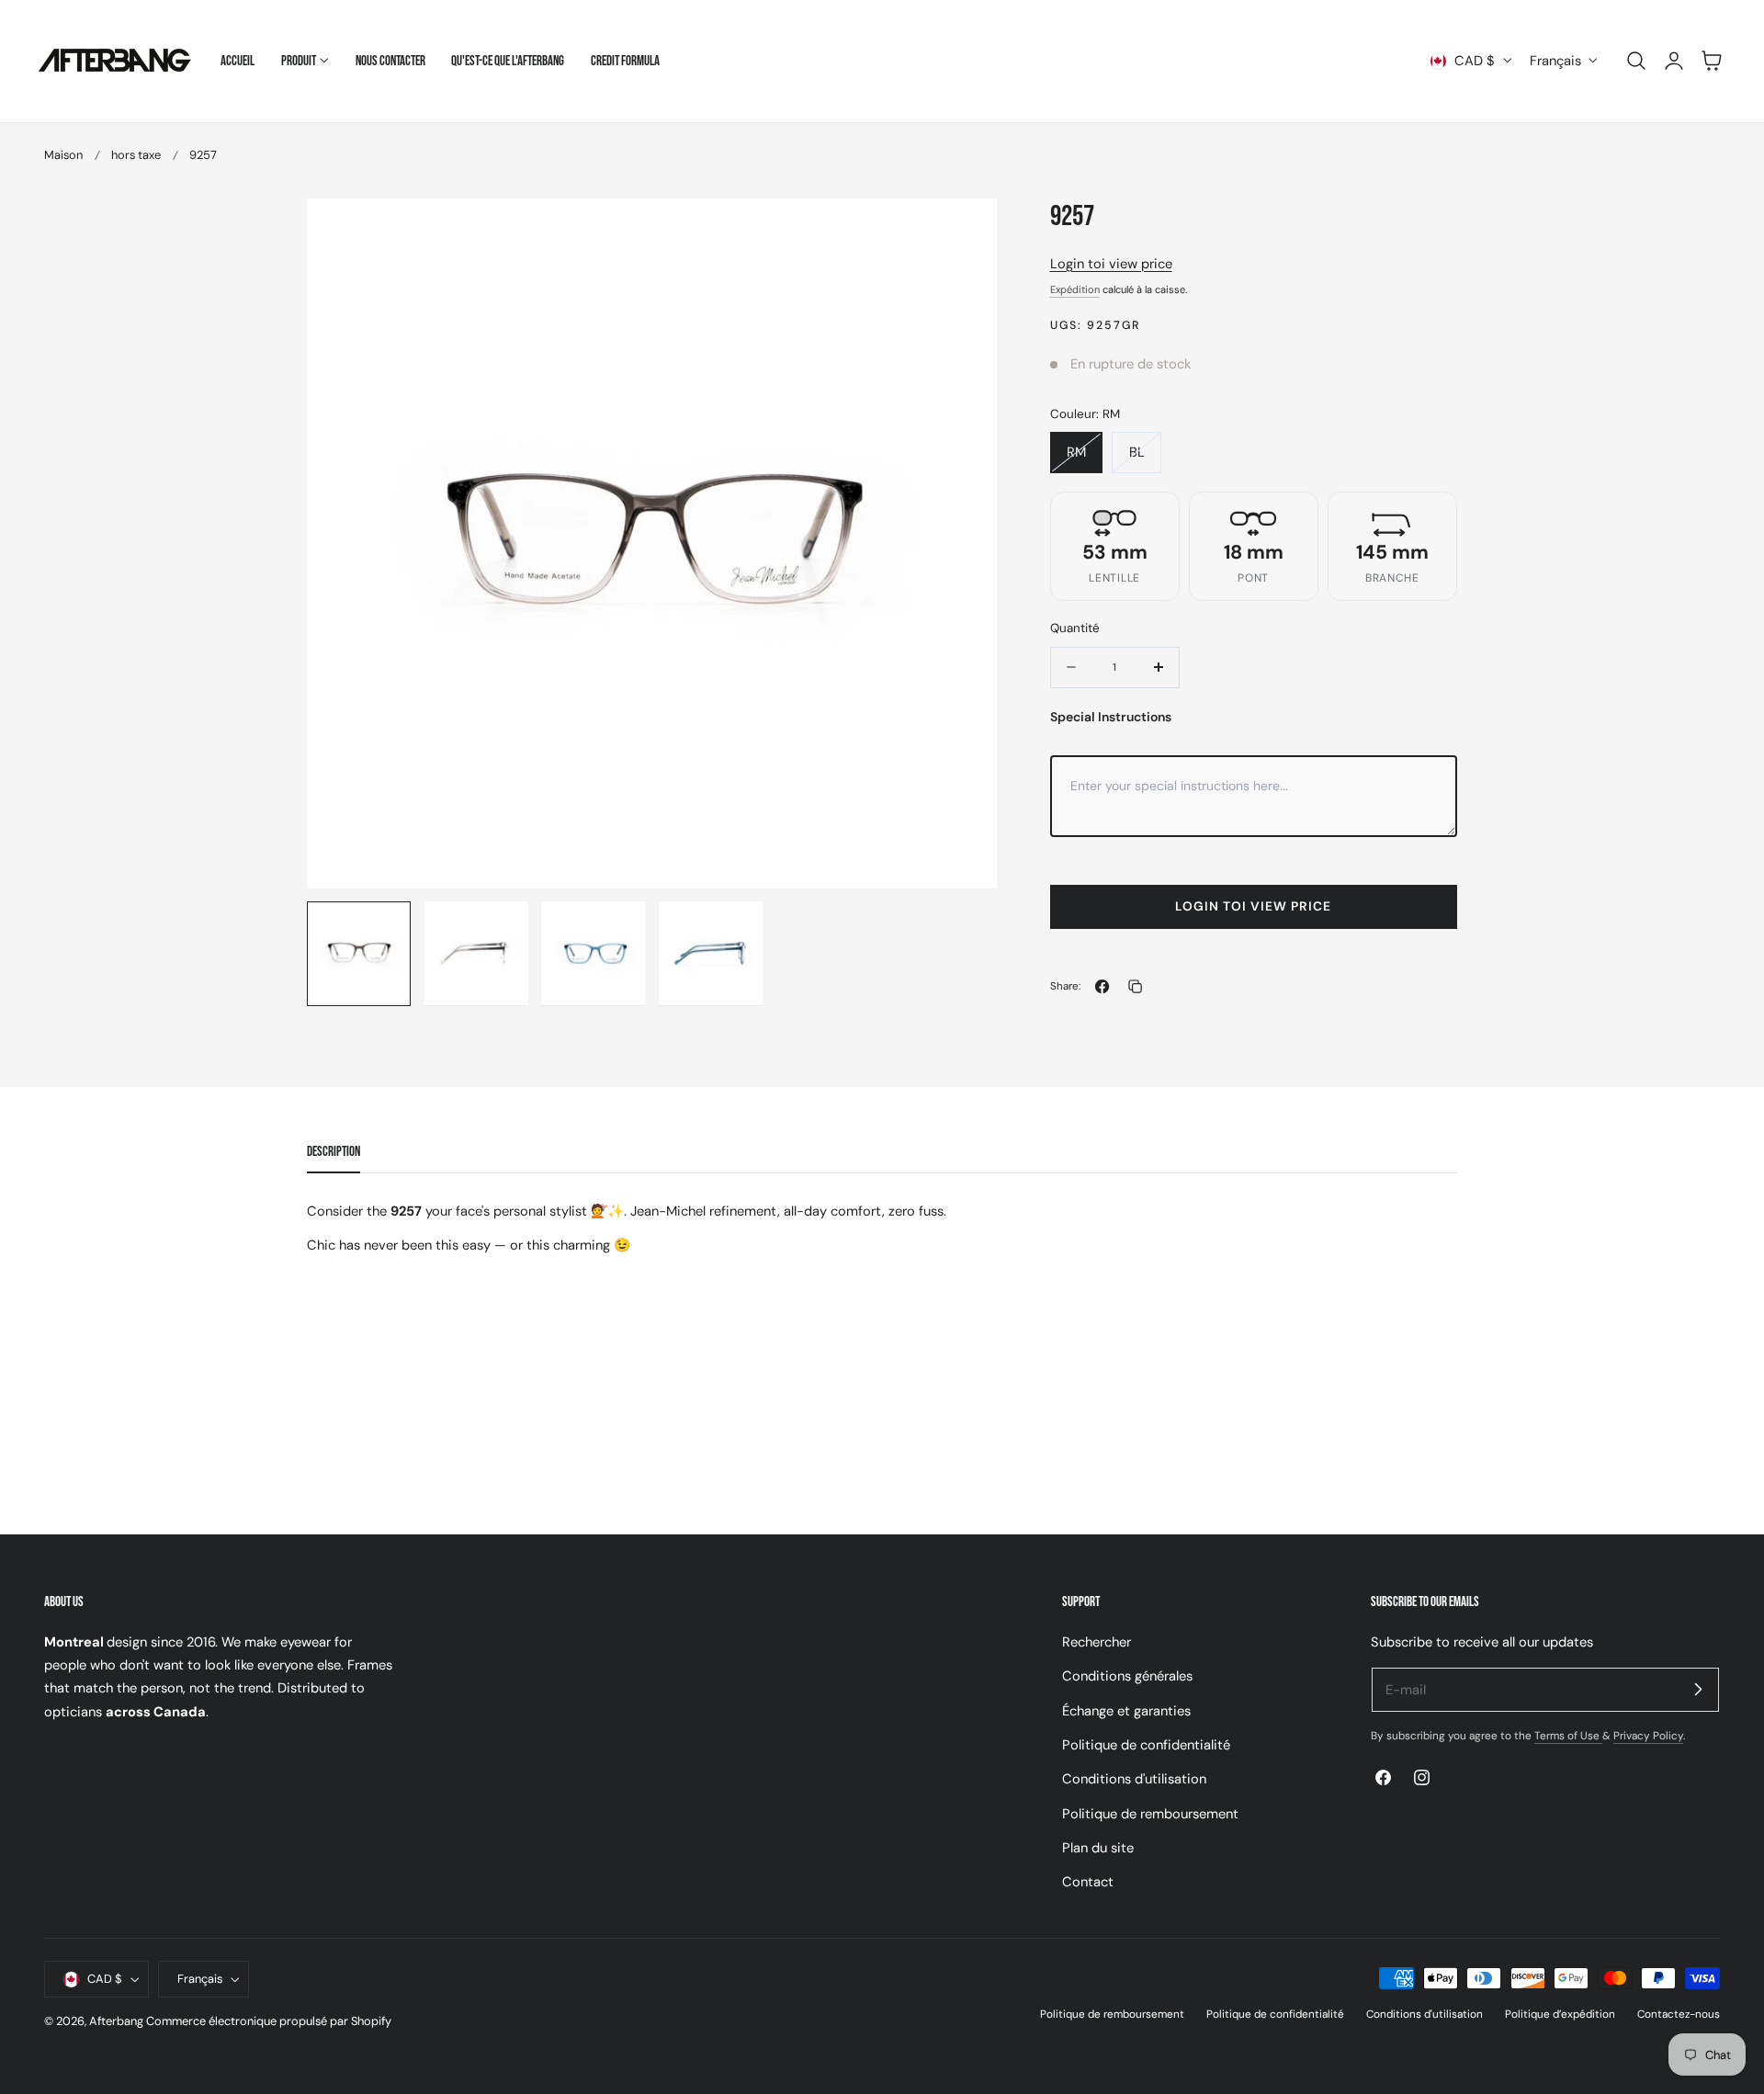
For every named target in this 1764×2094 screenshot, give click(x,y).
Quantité (1075, 628)
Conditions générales (1127, 1676)
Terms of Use (1568, 1736)
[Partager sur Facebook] (1102, 986)
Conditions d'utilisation (1134, 1779)
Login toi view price (1111, 264)
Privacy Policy (1648, 1736)
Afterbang (116, 2021)
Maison (63, 155)
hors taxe (136, 155)
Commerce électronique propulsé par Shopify (269, 2021)
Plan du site (1098, 1848)
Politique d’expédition (1560, 2014)
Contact (1088, 1882)
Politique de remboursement (1150, 1813)
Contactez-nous (1679, 2014)
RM (1085, 458)
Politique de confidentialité (1146, 1745)
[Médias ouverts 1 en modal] (964, 231)
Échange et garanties (1126, 1710)
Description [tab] (334, 1152)
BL (1145, 458)
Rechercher (1097, 1642)
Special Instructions (1111, 717)
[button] (1636, 61)
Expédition (1075, 289)
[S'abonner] (1698, 1689)
